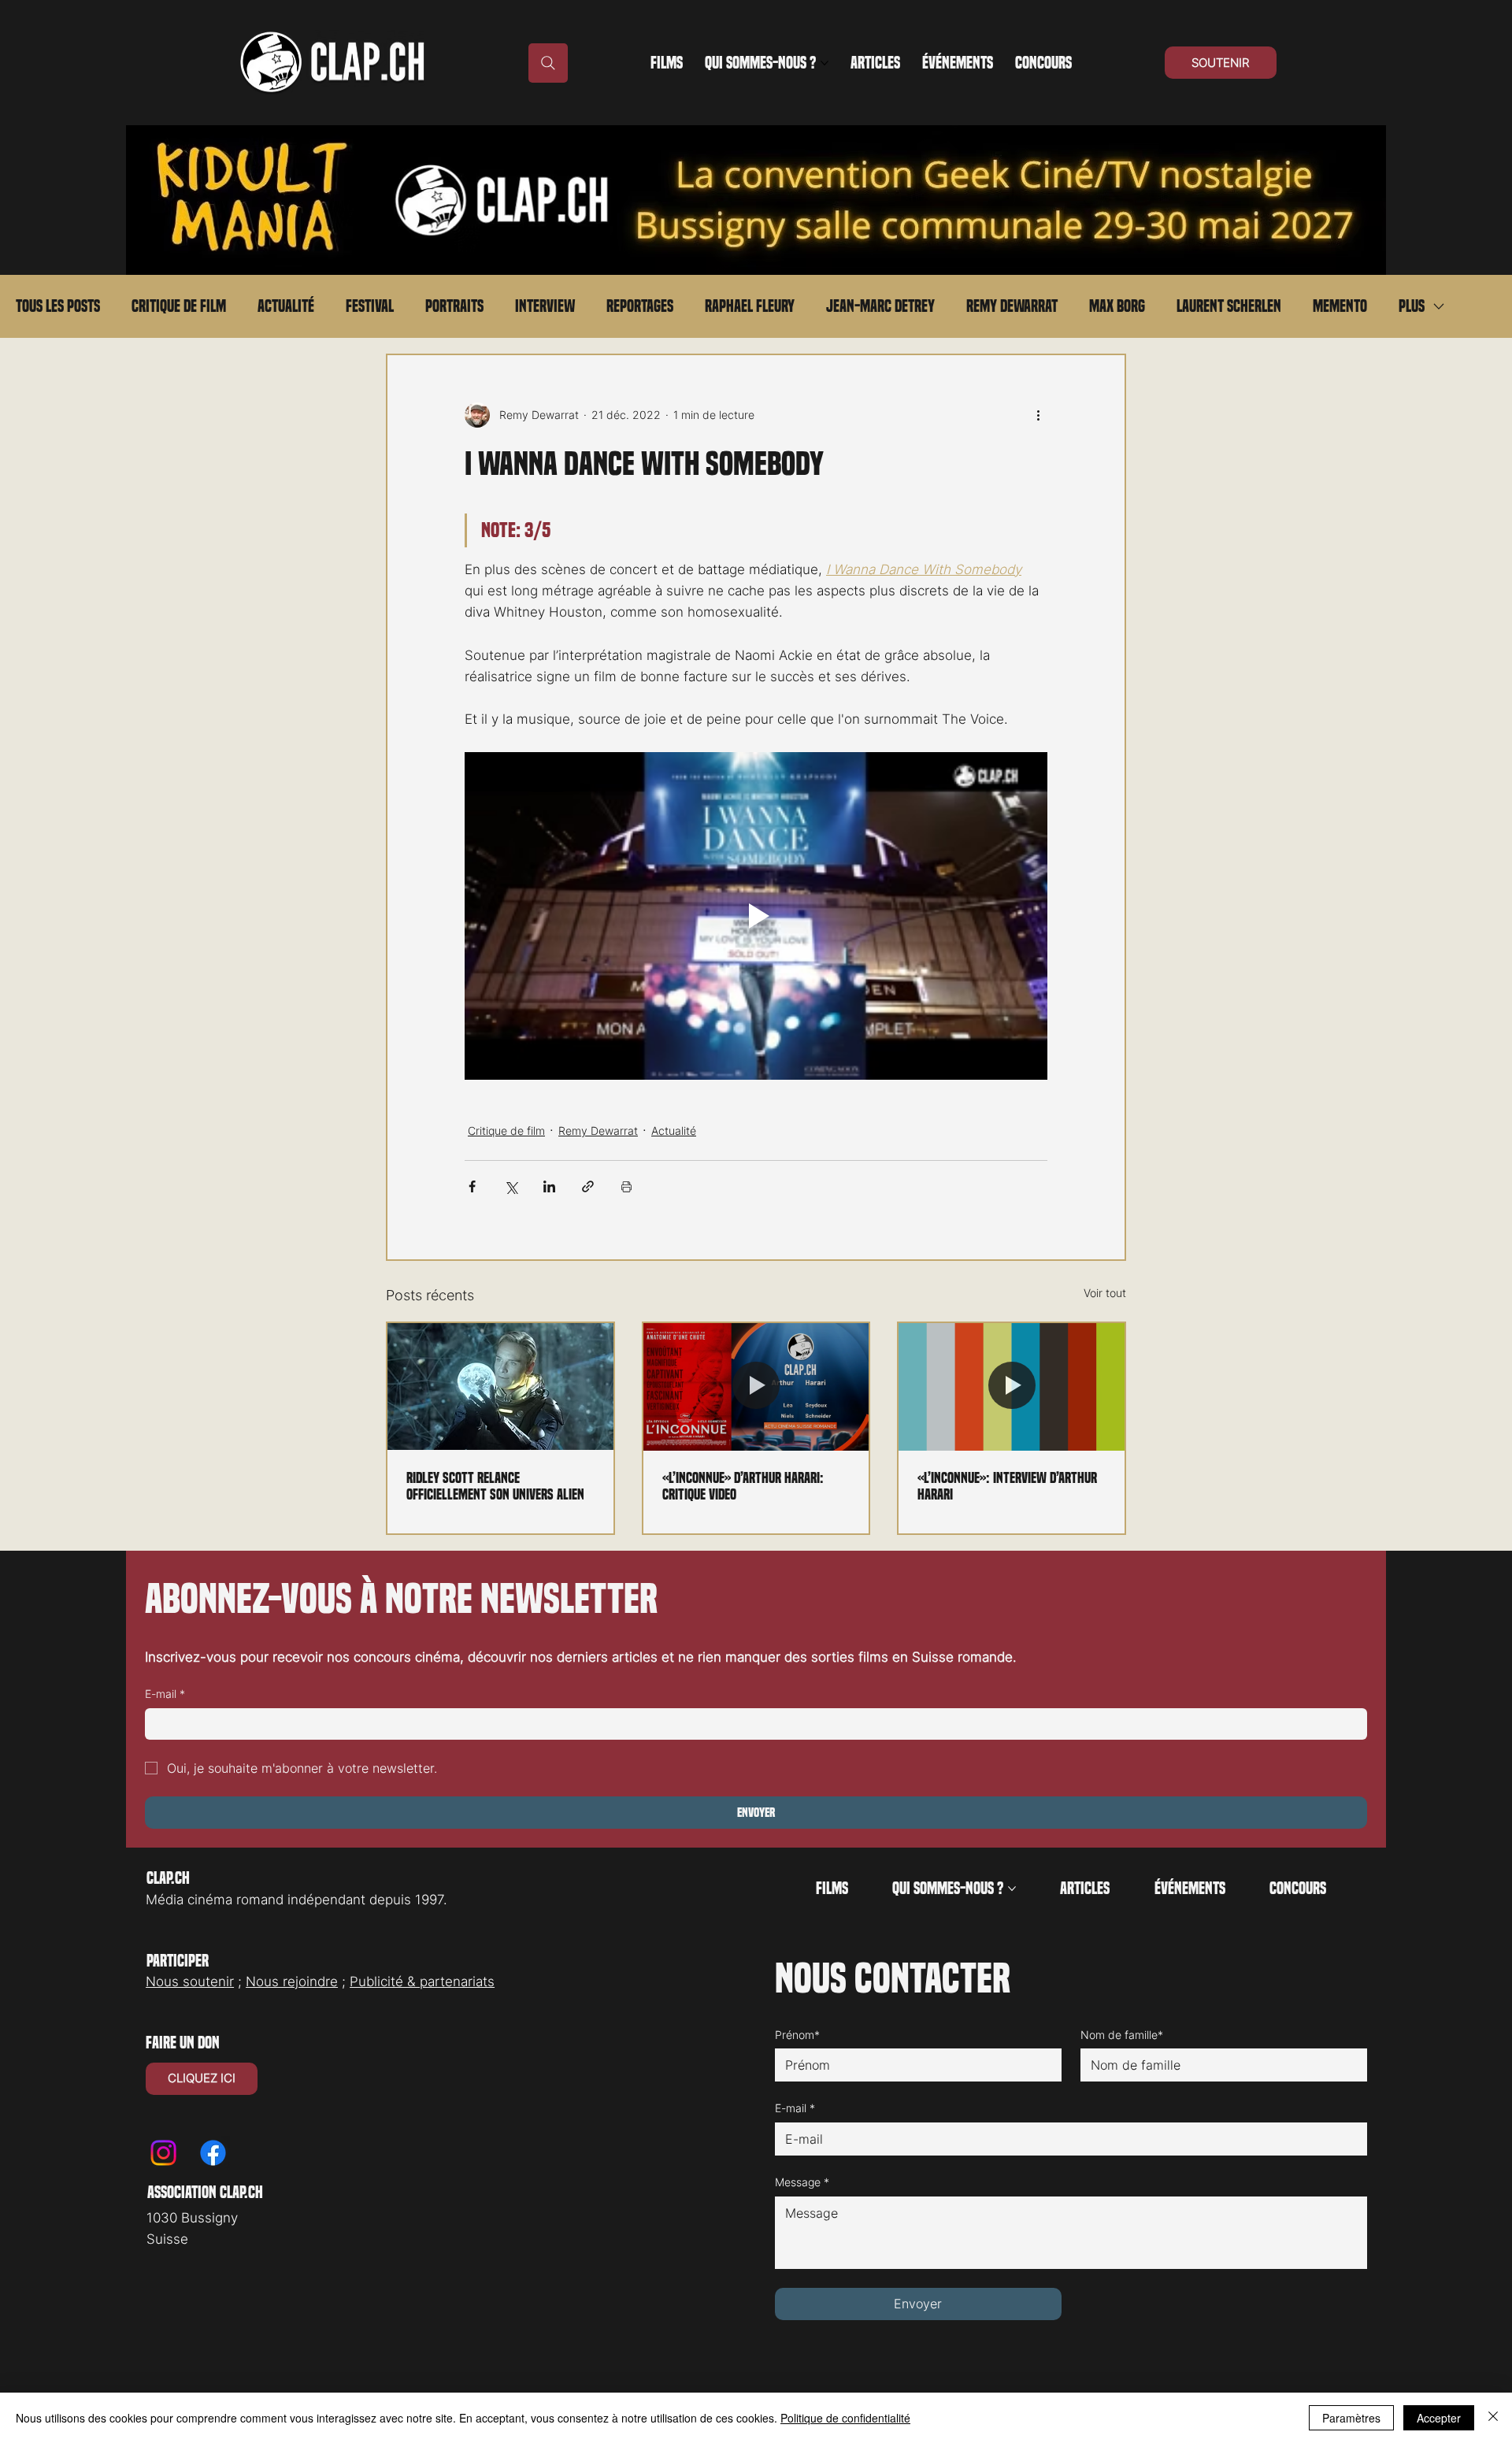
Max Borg (1117, 306)
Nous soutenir (190, 1981)
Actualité (286, 306)
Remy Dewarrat (1012, 306)
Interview (545, 306)
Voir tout (1105, 1293)
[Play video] (756, 916)
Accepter (1439, 2418)
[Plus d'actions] (1038, 415)
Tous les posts (58, 306)
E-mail (165, 1694)
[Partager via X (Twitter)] (511, 1186)
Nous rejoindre (292, 1981)
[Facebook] (213, 2153)
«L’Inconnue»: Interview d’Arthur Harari (1007, 1486)
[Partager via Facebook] (472, 1186)
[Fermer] (1493, 2418)
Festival (370, 306)
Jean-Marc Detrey (880, 306)
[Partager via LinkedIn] (549, 1186)
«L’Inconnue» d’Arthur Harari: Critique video (743, 1486)
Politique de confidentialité (845, 2418)
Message (802, 2182)
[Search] (548, 63)
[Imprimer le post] (626, 1186)
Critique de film (179, 306)
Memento (1340, 306)
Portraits (454, 306)
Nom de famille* (1122, 2035)
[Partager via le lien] (588, 1186)
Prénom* (797, 2035)
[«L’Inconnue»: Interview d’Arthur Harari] (1012, 1386)
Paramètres (1351, 2418)
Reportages (640, 306)
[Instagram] (163, 2153)
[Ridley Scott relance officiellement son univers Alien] (500, 1386)
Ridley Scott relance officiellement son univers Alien (495, 1486)
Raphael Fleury (750, 306)
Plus (1412, 306)
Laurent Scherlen (1229, 306)
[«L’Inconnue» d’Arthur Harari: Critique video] (756, 1386)
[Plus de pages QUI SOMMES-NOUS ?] (825, 63)
